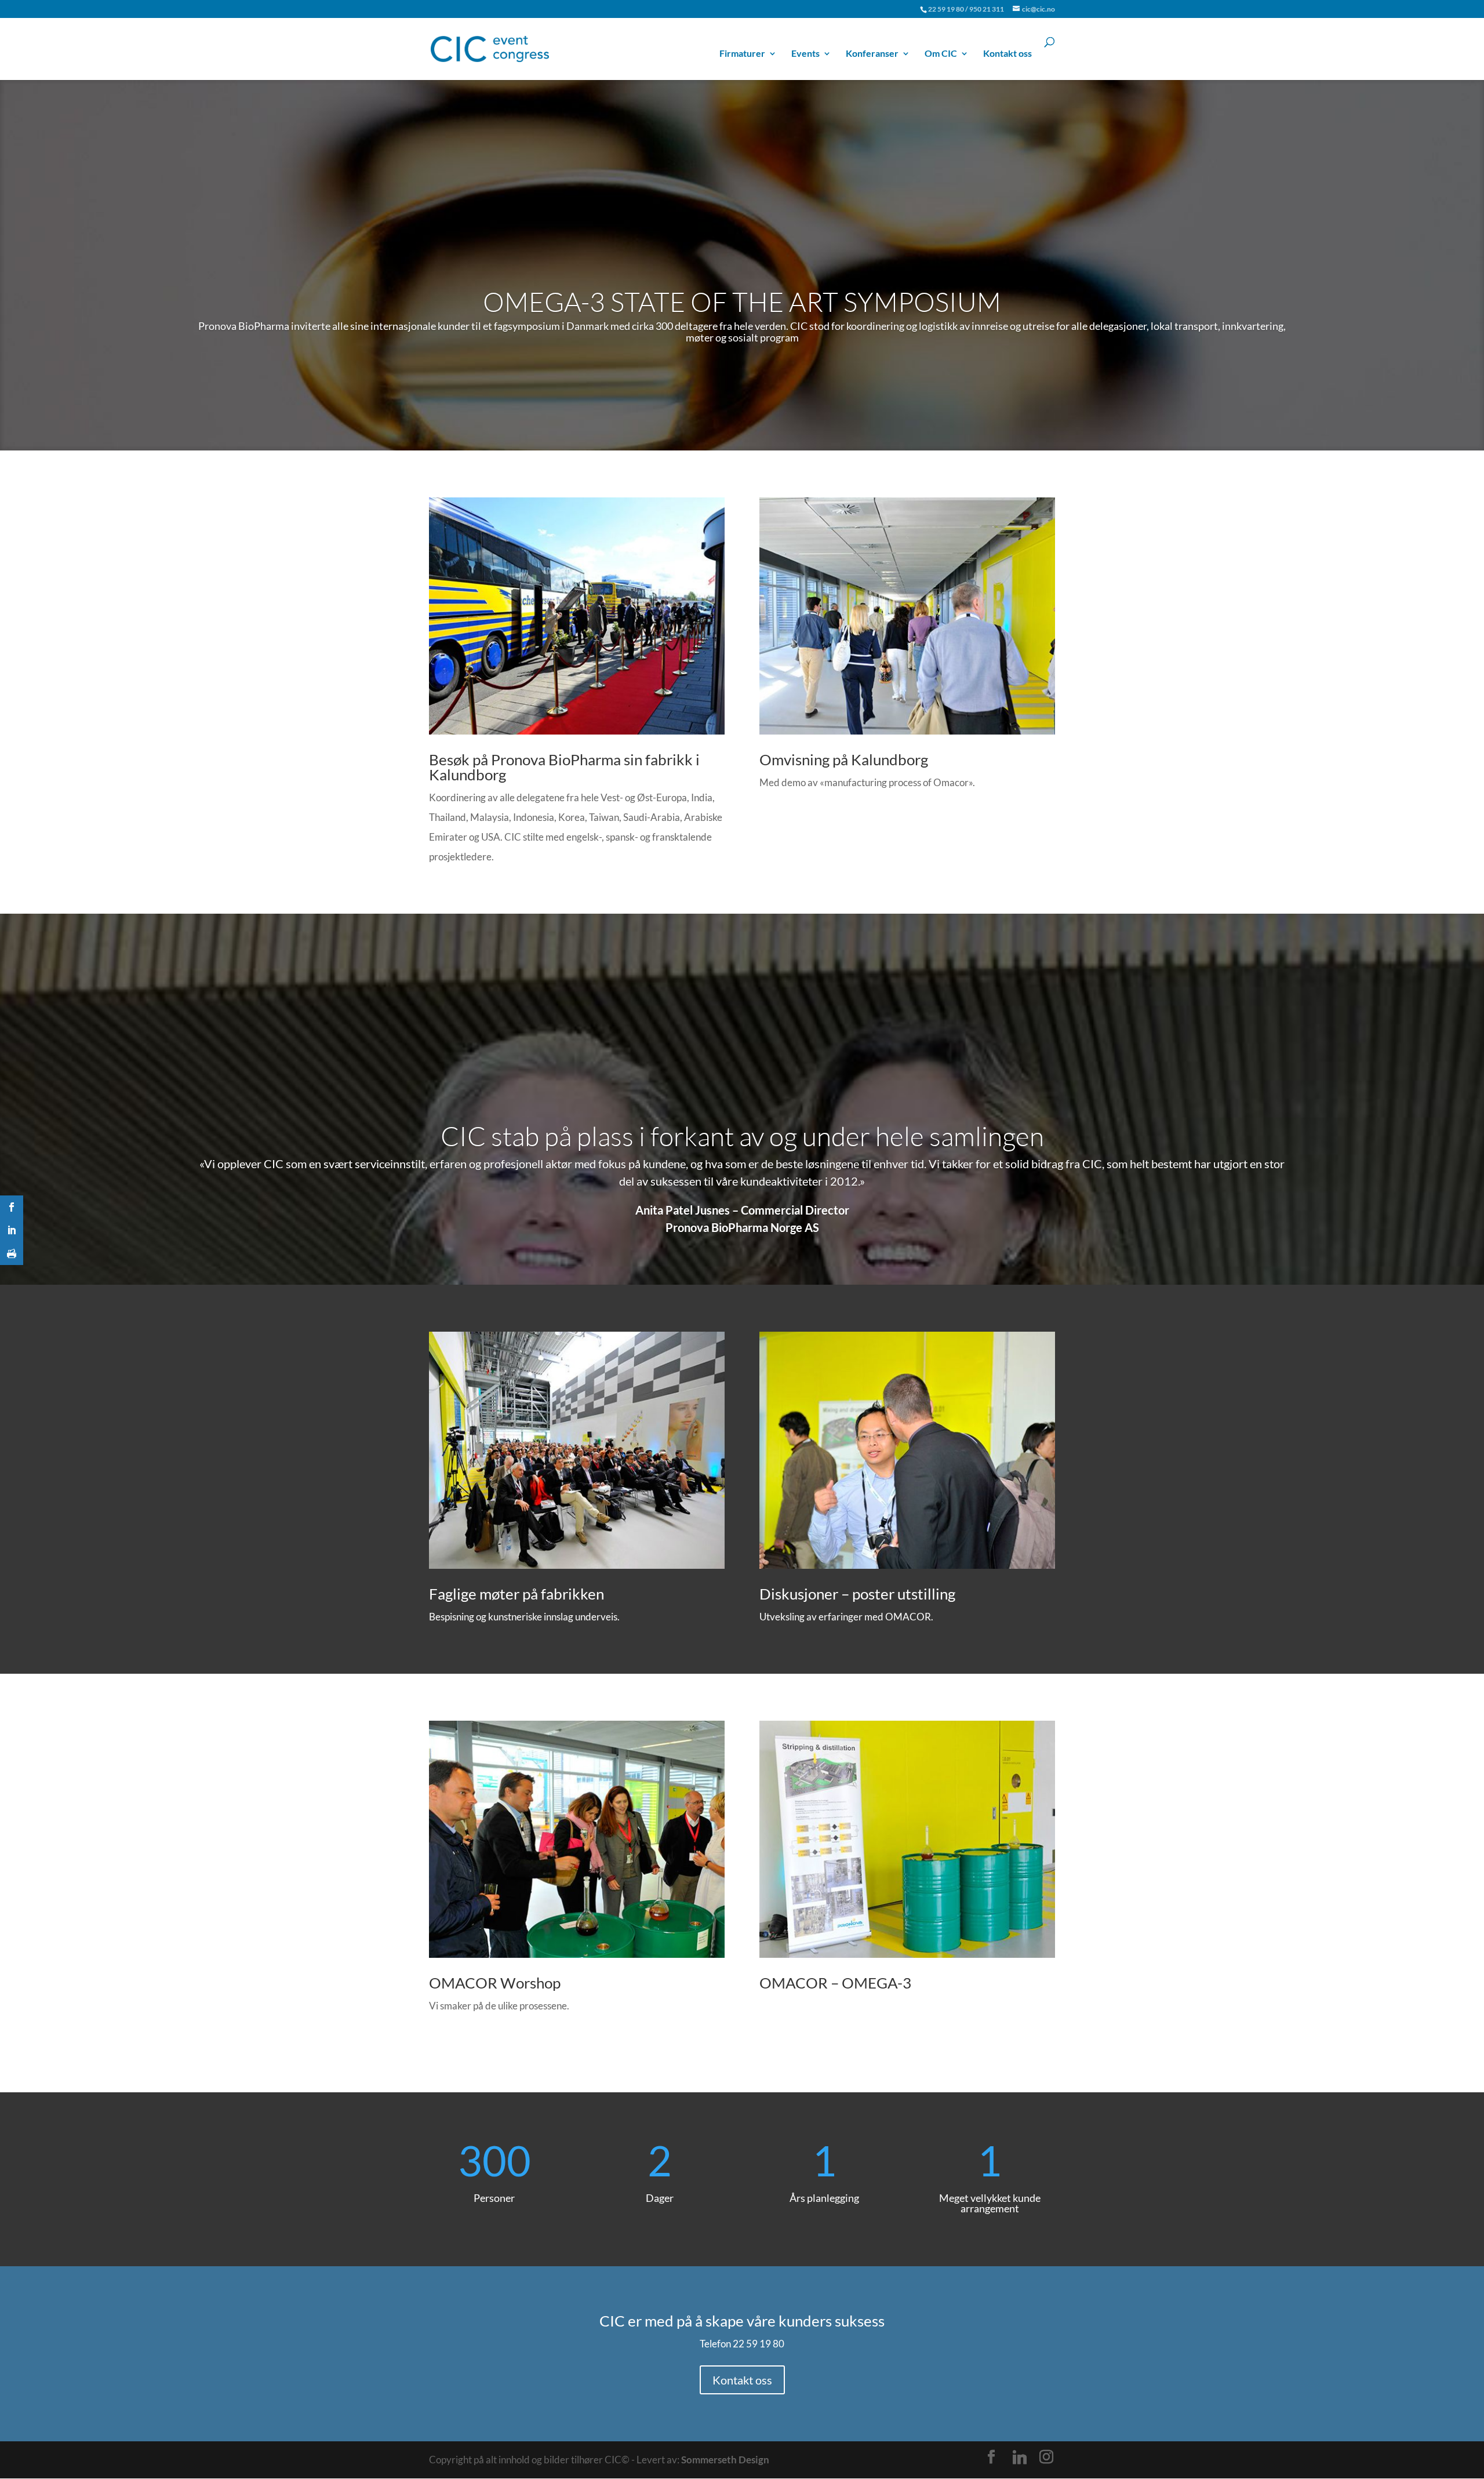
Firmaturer (742, 54)
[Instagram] (1046, 2457)
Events (805, 54)
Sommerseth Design (725, 2460)
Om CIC (941, 54)
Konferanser (872, 54)
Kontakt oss (1007, 54)
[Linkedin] (1020, 2458)
